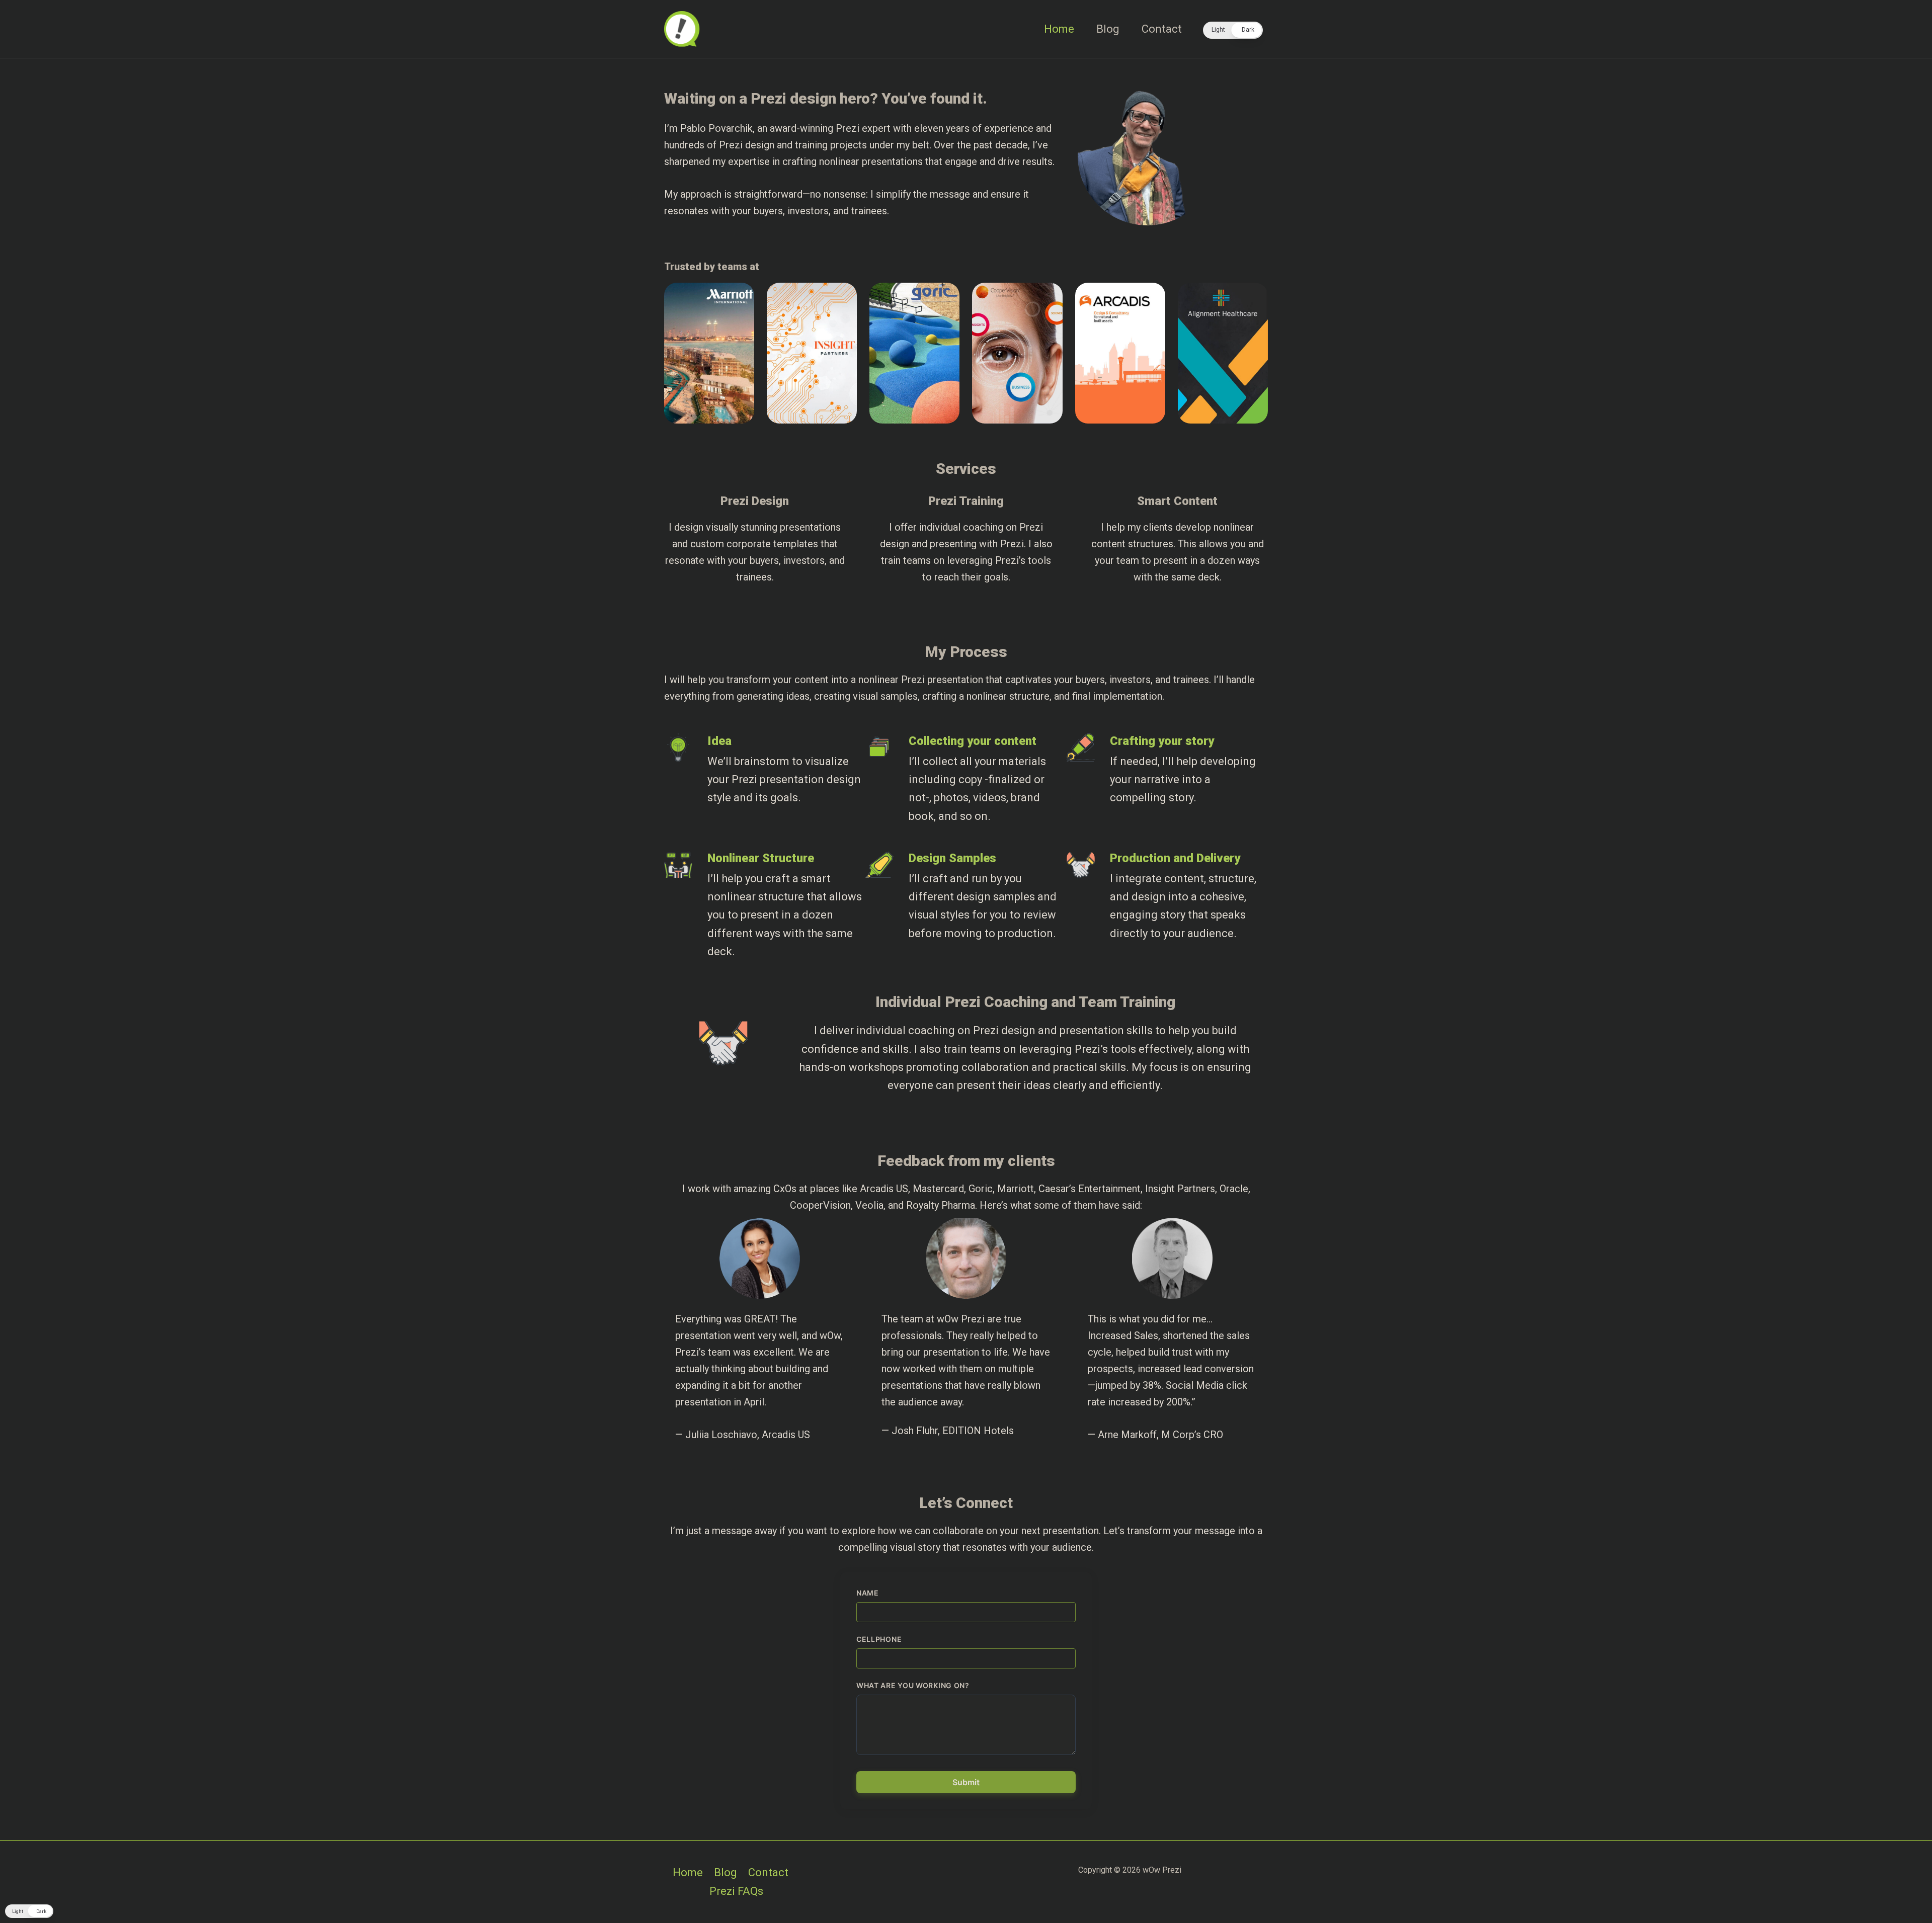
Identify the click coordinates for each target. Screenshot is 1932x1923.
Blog (1108, 29)
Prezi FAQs (736, 1891)
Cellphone (879, 1639)
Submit (966, 1782)
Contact (1162, 29)
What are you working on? (913, 1685)
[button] (1233, 30)
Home (1059, 29)
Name (868, 1593)
